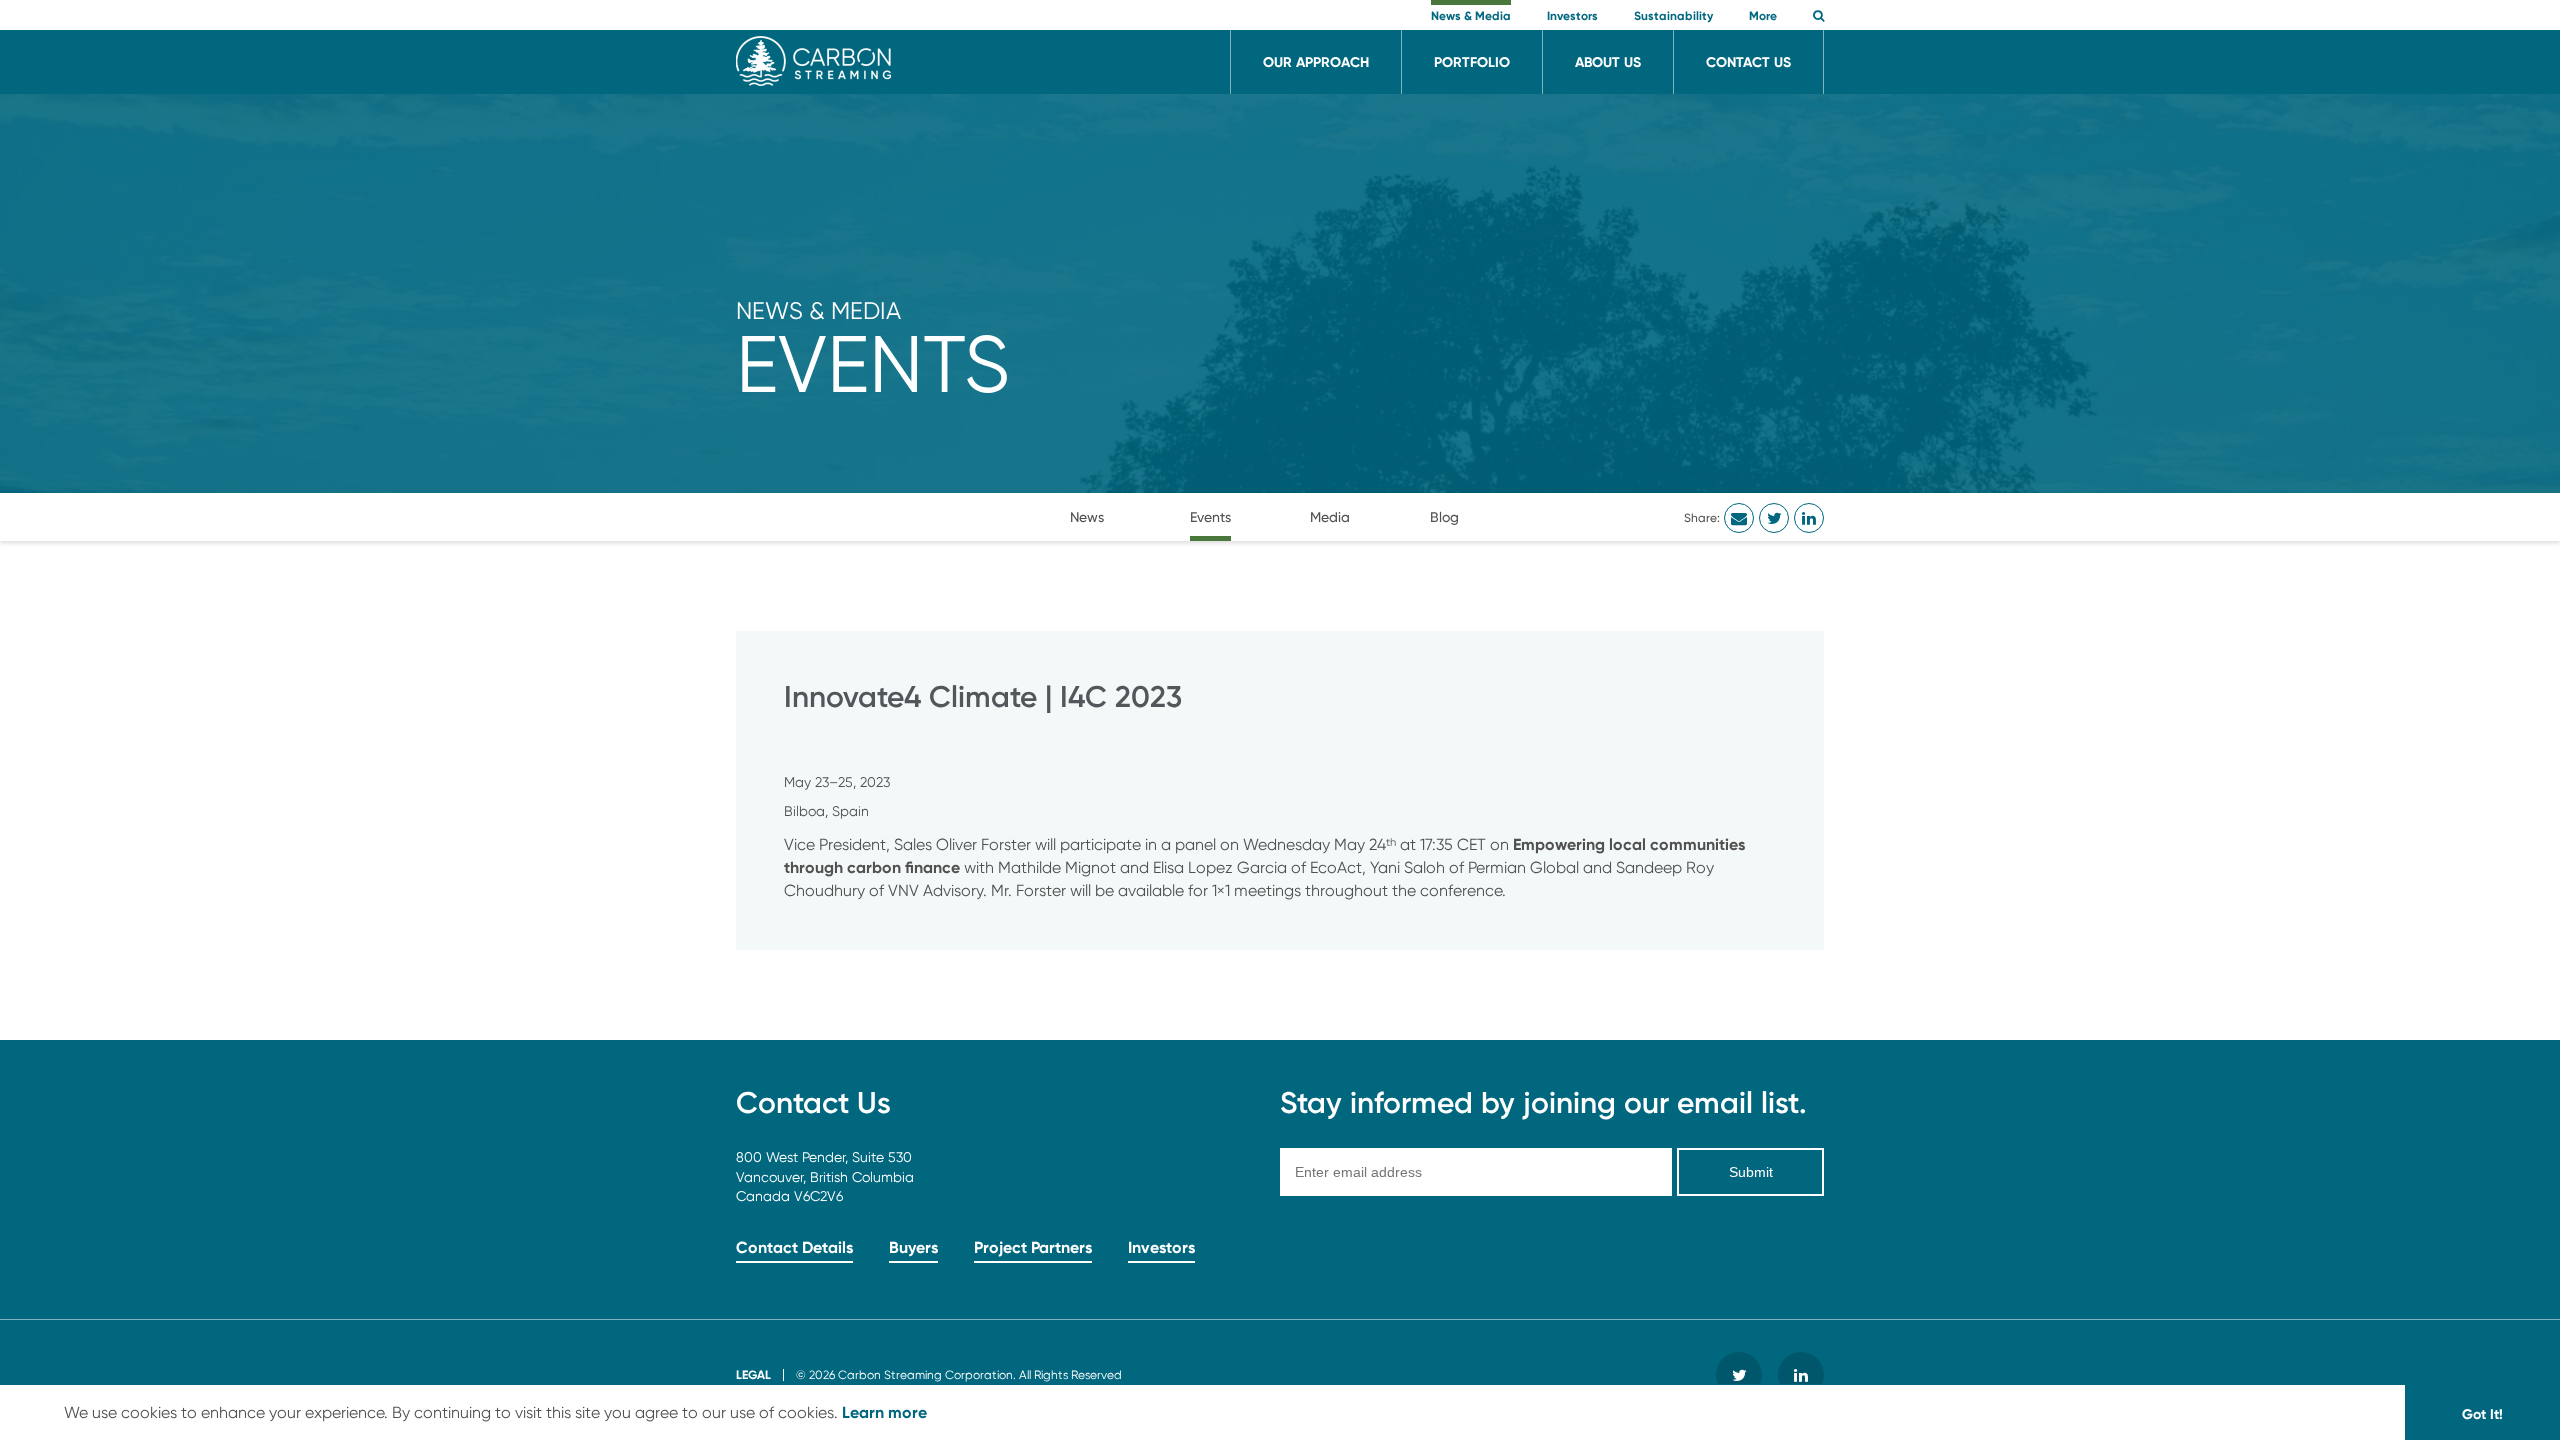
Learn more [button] (884, 1412)
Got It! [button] (2482, 1414)
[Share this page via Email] (1739, 518)
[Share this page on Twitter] (1774, 518)
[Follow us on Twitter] (1739, 1375)
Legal (753, 1374)
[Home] (813, 80)
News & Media (818, 310)
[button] (1818, 17)
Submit (1751, 1172)
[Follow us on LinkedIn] (1801, 1375)
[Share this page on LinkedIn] (1809, 518)
